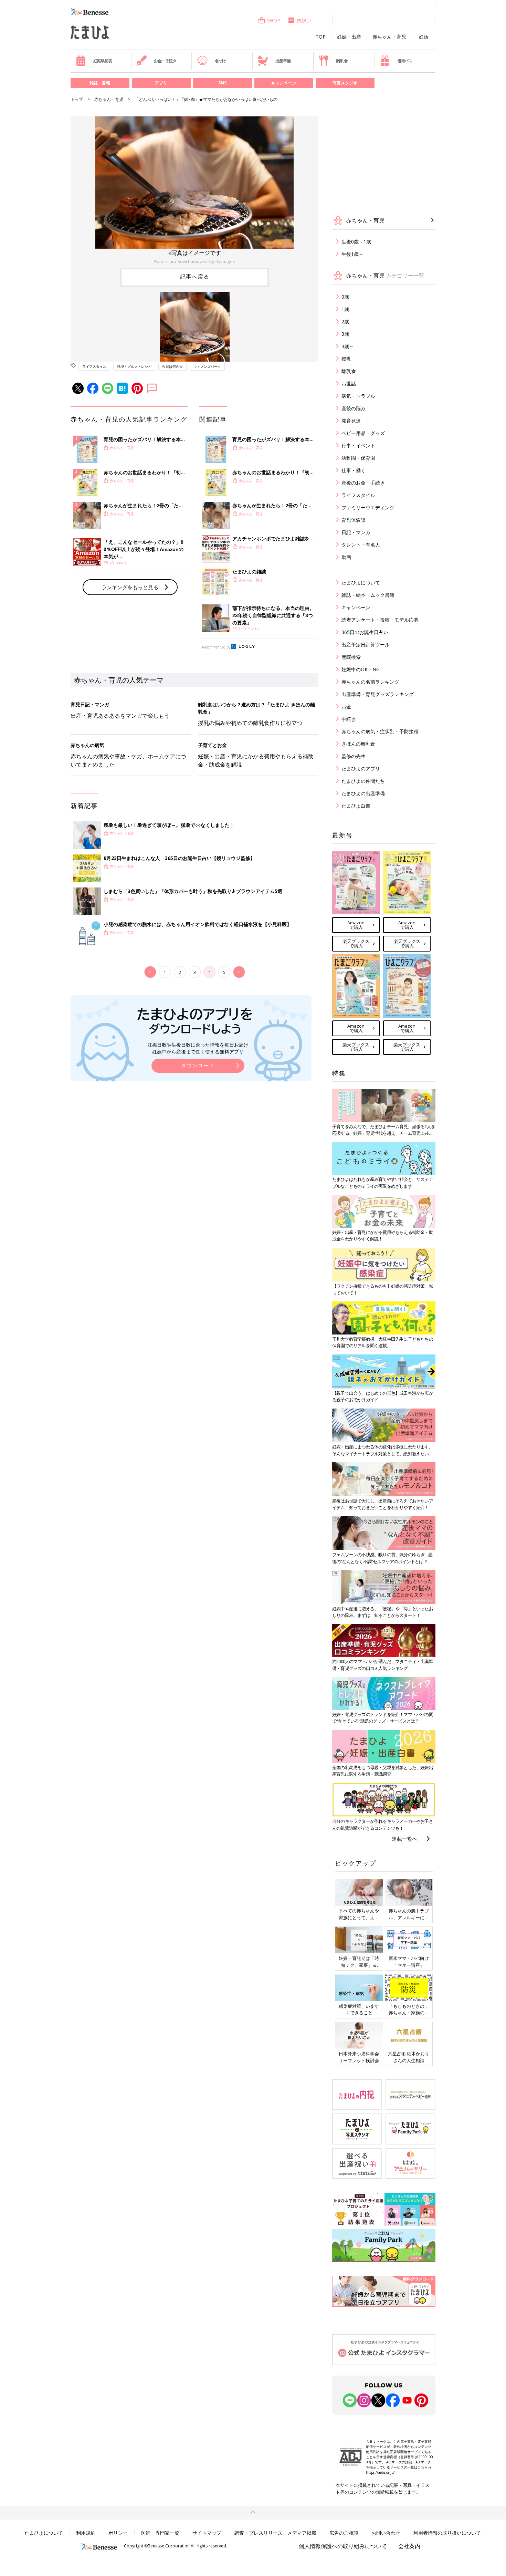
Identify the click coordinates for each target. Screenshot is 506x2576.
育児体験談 (354, 520)
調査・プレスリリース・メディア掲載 (275, 2533)
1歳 (345, 309)
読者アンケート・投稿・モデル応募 (380, 620)
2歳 (345, 321)
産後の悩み (354, 408)
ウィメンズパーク (207, 366)
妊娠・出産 (349, 37)
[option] (194, 191)
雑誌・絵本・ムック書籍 (368, 595)
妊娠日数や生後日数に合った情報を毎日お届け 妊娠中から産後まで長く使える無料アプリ (198, 1048)
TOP (321, 37)
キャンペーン (284, 83)
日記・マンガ (356, 532)
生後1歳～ (352, 254)
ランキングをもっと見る (130, 587)
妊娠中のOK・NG (361, 669)
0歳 (345, 297)
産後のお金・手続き (363, 483)
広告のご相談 (344, 2533)
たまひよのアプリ (361, 768)
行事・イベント (358, 445)
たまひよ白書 (356, 806)
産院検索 (351, 657)
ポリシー (118, 2533)
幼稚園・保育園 (358, 458)
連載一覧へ (405, 1839)
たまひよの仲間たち (363, 781)
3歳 (345, 334)
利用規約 (86, 2533)
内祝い (304, 20)
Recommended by (216, 647)
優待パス (405, 61)
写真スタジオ (345, 83)
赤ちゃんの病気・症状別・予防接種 (380, 731)
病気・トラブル (358, 396)
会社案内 (409, 2546)
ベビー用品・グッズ (363, 433)
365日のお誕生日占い (365, 632)
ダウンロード (198, 1065)
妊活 (424, 37)
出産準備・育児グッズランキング (378, 694)
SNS (222, 83)
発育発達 (351, 421)
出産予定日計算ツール (366, 645)
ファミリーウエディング (368, 507)
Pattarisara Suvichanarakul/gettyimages (195, 261)
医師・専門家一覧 (160, 2533)
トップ (77, 99)
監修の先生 (354, 756)
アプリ (161, 83)
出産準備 (283, 61)
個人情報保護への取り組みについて (343, 2546)
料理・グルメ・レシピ (134, 366)
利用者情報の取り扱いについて (447, 2533)
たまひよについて (361, 583)
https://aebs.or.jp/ (380, 2472)
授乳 (346, 359)
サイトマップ (207, 2533)
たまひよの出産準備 (363, 793)
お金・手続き (165, 61)
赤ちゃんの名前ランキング (370, 682)
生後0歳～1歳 (356, 242)
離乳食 (342, 61)
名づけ (220, 61)
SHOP (274, 20)
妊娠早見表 (103, 61)
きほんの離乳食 (358, 744)
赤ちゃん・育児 (389, 37)
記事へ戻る (195, 277)
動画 (346, 557)
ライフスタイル (94, 366)
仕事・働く (354, 470)
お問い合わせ (386, 2533)
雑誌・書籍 (100, 83)
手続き (349, 719)
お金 (346, 707)
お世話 (349, 383)
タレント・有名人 (361, 545)
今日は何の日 (172, 366)
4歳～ (348, 346)
